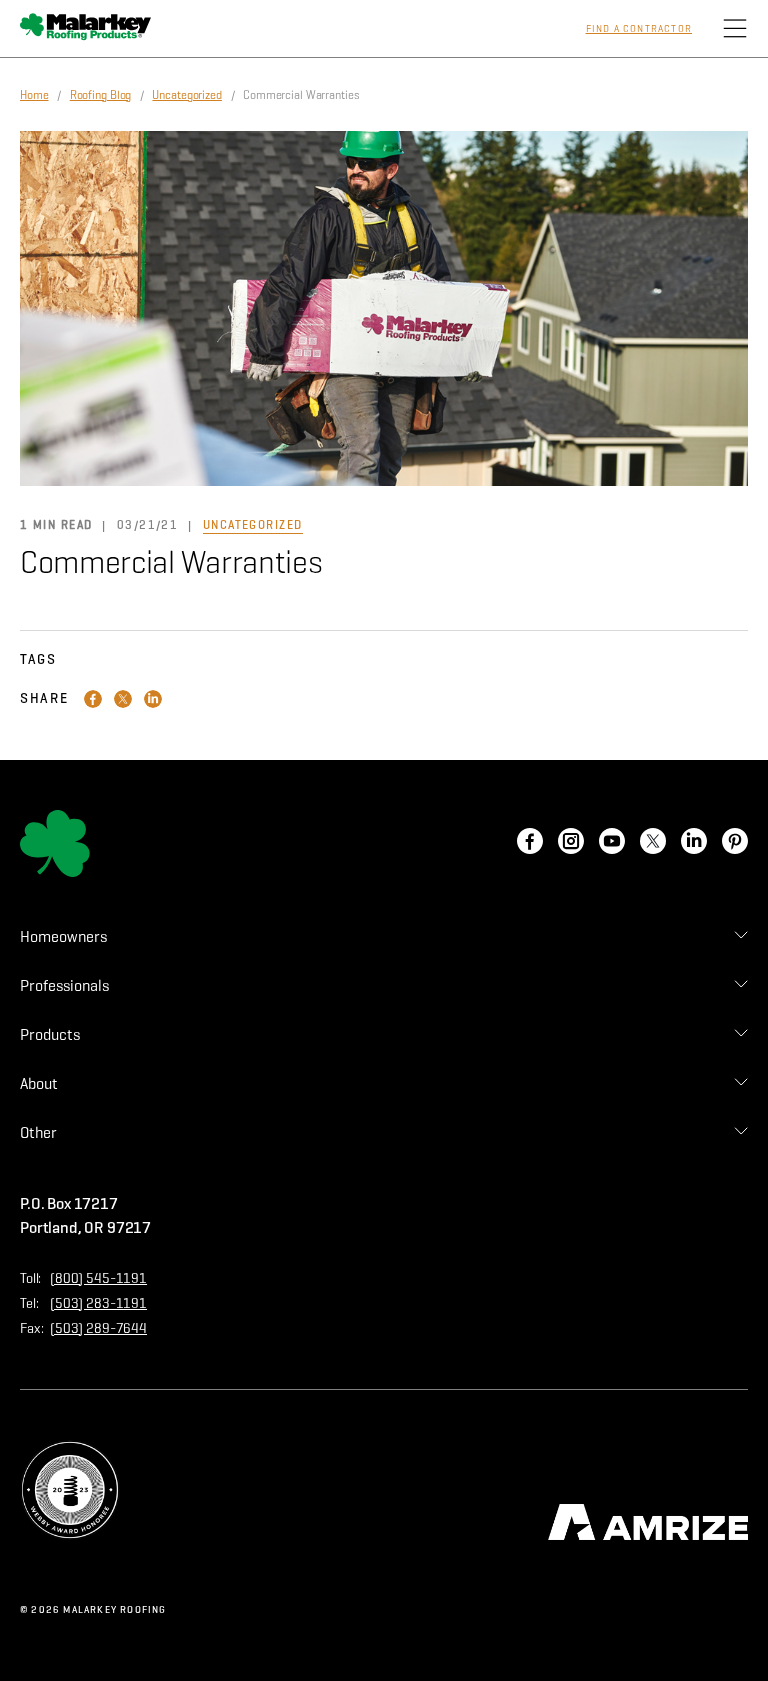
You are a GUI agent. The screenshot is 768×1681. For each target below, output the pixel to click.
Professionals (64, 985)
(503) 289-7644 (98, 1328)
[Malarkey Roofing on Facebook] (530, 843)
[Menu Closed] (735, 28)
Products (50, 1034)
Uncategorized (186, 94)
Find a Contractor (639, 29)
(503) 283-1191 (98, 1303)
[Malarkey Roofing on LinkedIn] (694, 843)
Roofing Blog (101, 94)
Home (34, 94)
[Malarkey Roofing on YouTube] (612, 843)
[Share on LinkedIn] (153, 699)
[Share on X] (123, 699)
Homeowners (63, 936)
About (39, 1083)
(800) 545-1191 (98, 1278)
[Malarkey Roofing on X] (653, 843)
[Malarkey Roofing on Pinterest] (735, 843)
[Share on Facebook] (93, 699)
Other (38, 1132)
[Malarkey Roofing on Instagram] (571, 843)
